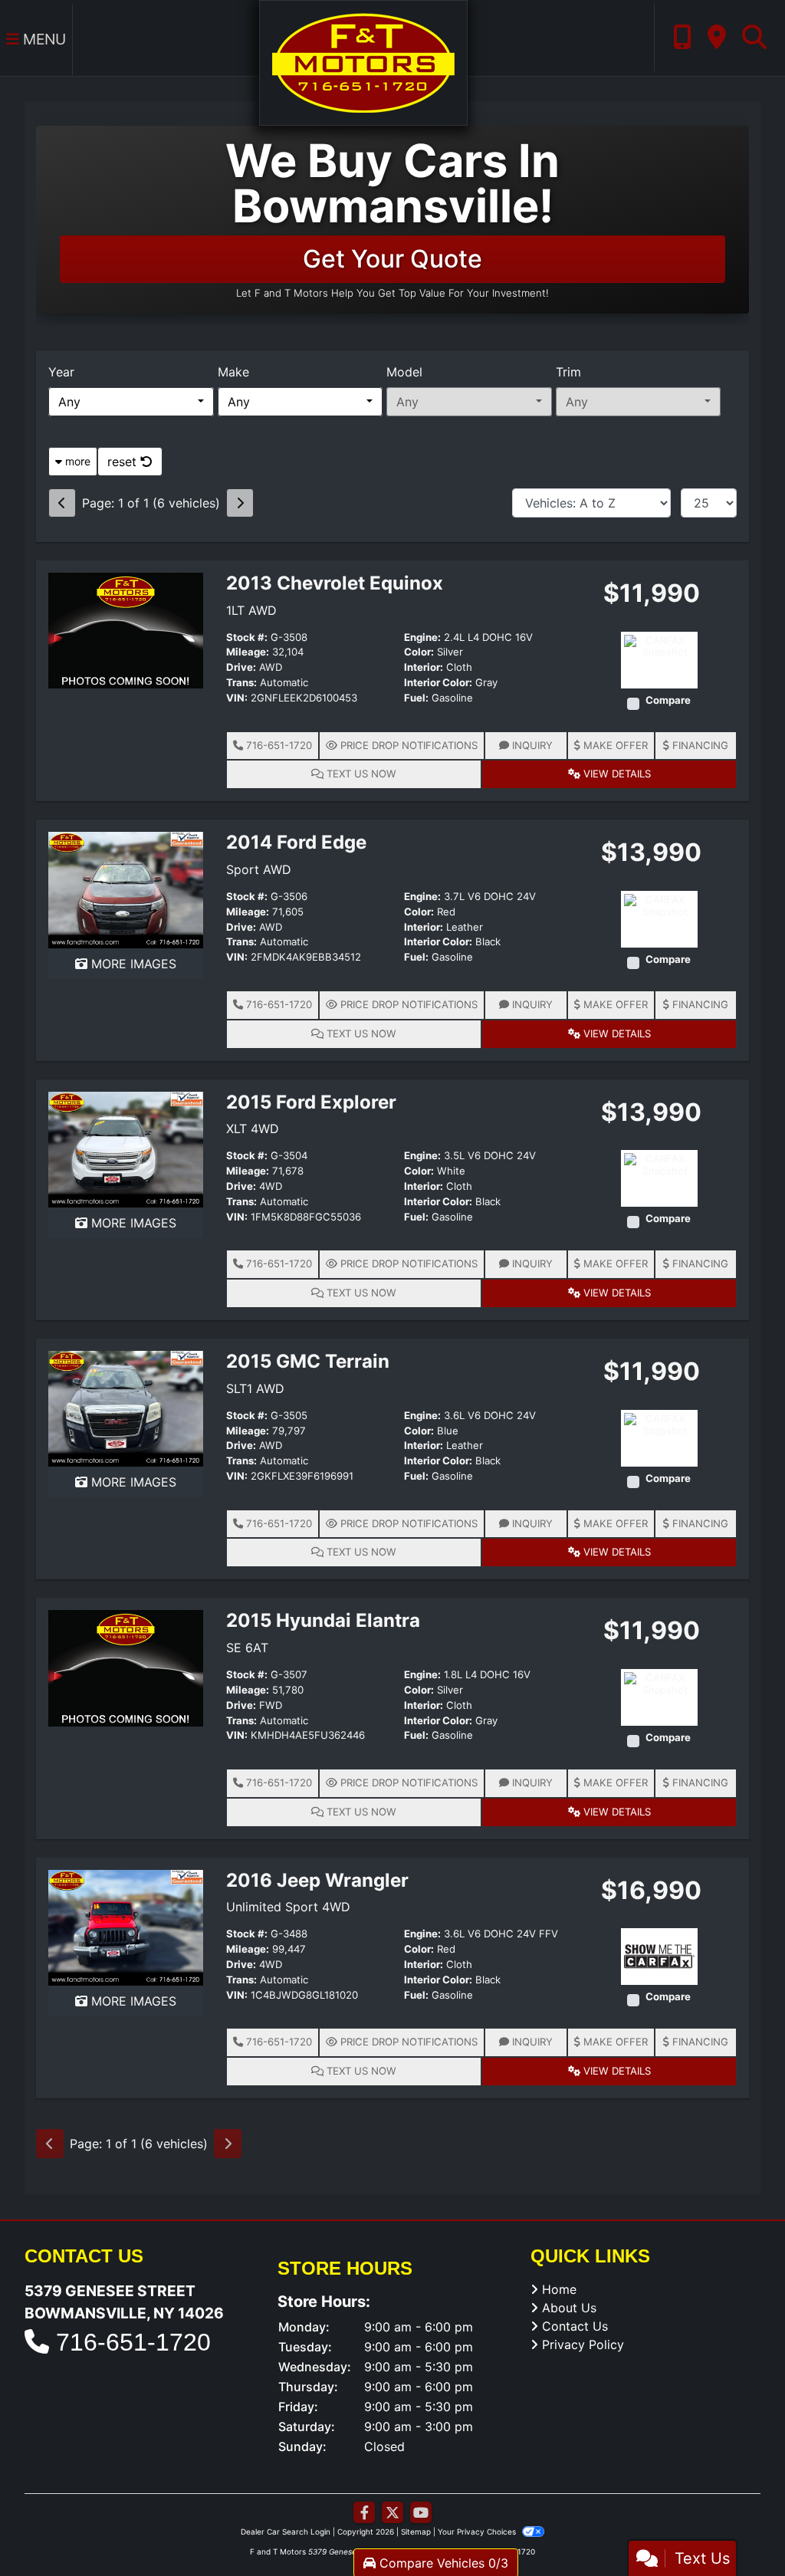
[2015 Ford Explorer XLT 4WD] (126, 1148)
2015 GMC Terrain (308, 1361)
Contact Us (575, 2326)
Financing (699, 745)
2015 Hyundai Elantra (323, 1620)
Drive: (241, 667)
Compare (668, 700)
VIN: (237, 698)
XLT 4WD (253, 1129)
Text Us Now (360, 774)
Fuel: (416, 698)
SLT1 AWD (255, 1388)
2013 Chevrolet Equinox (335, 583)
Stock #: (247, 637)
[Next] (240, 503)
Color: (419, 652)
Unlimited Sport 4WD (288, 1907)
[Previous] (62, 503)
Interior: (424, 667)
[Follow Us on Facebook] (364, 2513)
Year (61, 372)
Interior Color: (438, 683)
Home (559, 2289)
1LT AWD (251, 610)
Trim (568, 372)
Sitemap (416, 2532)
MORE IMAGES (132, 964)
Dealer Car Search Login (286, 2532)
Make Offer (614, 745)
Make (233, 372)
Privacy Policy (583, 2344)
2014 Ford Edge (296, 842)
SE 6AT (247, 1648)
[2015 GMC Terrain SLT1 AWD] (126, 1408)
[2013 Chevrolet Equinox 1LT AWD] (126, 629)
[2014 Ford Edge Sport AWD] (126, 889)
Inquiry (531, 745)
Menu (43, 39)
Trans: (241, 683)
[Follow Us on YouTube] (421, 2513)
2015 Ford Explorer (311, 1102)
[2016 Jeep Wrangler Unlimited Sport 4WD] (126, 1927)
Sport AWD (259, 869)
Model (404, 372)
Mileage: (248, 652)
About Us (569, 2308)
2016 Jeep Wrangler (317, 1880)
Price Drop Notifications (407, 745)
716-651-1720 (278, 745)
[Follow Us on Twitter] (392, 2513)
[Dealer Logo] (363, 61)
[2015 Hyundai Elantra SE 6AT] (126, 1667)
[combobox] (131, 402)
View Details (616, 774)
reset (124, 462)
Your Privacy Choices (478, 2532)
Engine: (422, 637)
